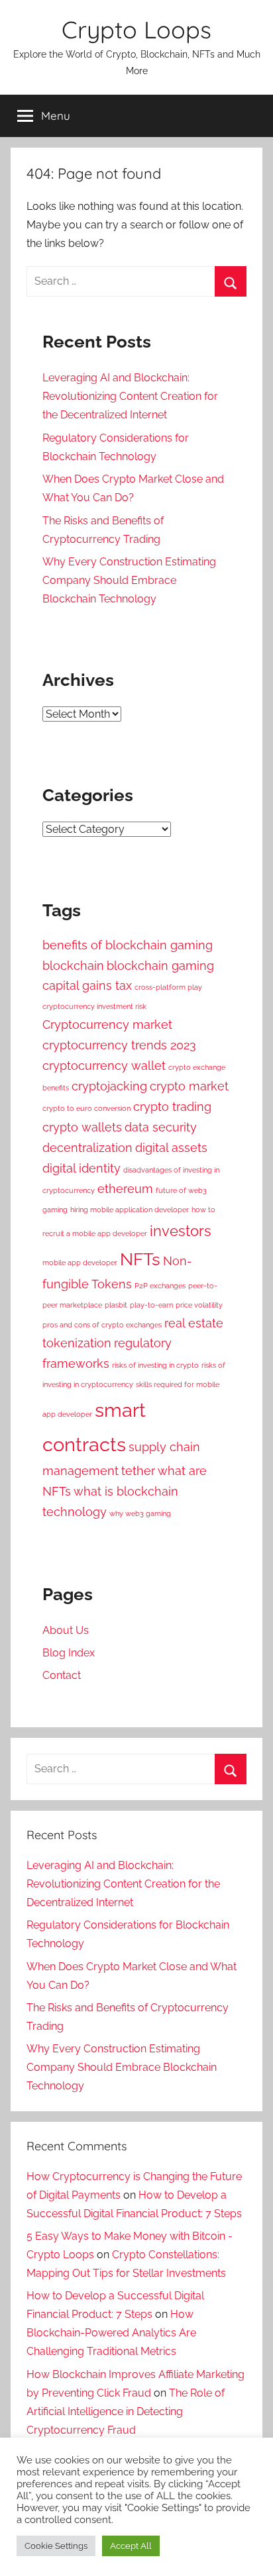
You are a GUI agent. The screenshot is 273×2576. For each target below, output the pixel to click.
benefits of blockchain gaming (128, 945)
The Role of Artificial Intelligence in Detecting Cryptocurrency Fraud (126, 2411)
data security (161, 1127)
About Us (66, 1630)
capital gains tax (87, 985)
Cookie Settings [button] (56, 2546)
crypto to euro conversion (86, 1108)
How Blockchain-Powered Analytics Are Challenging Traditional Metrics (111, 2333)
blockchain (73, 966)
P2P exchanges (160, 1286)
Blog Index (69, 1653)
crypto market (189, 1086)
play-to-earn (151, 1305)
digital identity (82, 1168)
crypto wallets (82, 1127)
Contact (62, 1675)
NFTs (140, 1259)
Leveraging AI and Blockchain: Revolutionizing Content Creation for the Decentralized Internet (130, 396)
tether (138, 1471)
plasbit (116, 1305)
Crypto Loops (136, 29)
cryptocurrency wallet (104, 1066)
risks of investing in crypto (155, 1365)
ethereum (125, 1189)
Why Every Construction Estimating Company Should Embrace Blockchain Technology (129, 580)
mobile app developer (80, 1263)
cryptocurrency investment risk (94, 1006)
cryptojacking (109, 1086)
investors (181, 1231)
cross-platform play (168, 987)
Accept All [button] (131, 2546)
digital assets (171, 1148)
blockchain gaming (160, 966)
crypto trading (172, 1107)
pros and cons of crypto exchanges (102, 1325)
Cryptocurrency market (107, 1025)
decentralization (87, 1148)
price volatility (199, 1305)
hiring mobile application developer (130, 1210)
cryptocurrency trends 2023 (119, 1045)
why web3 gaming (140, 1513)
